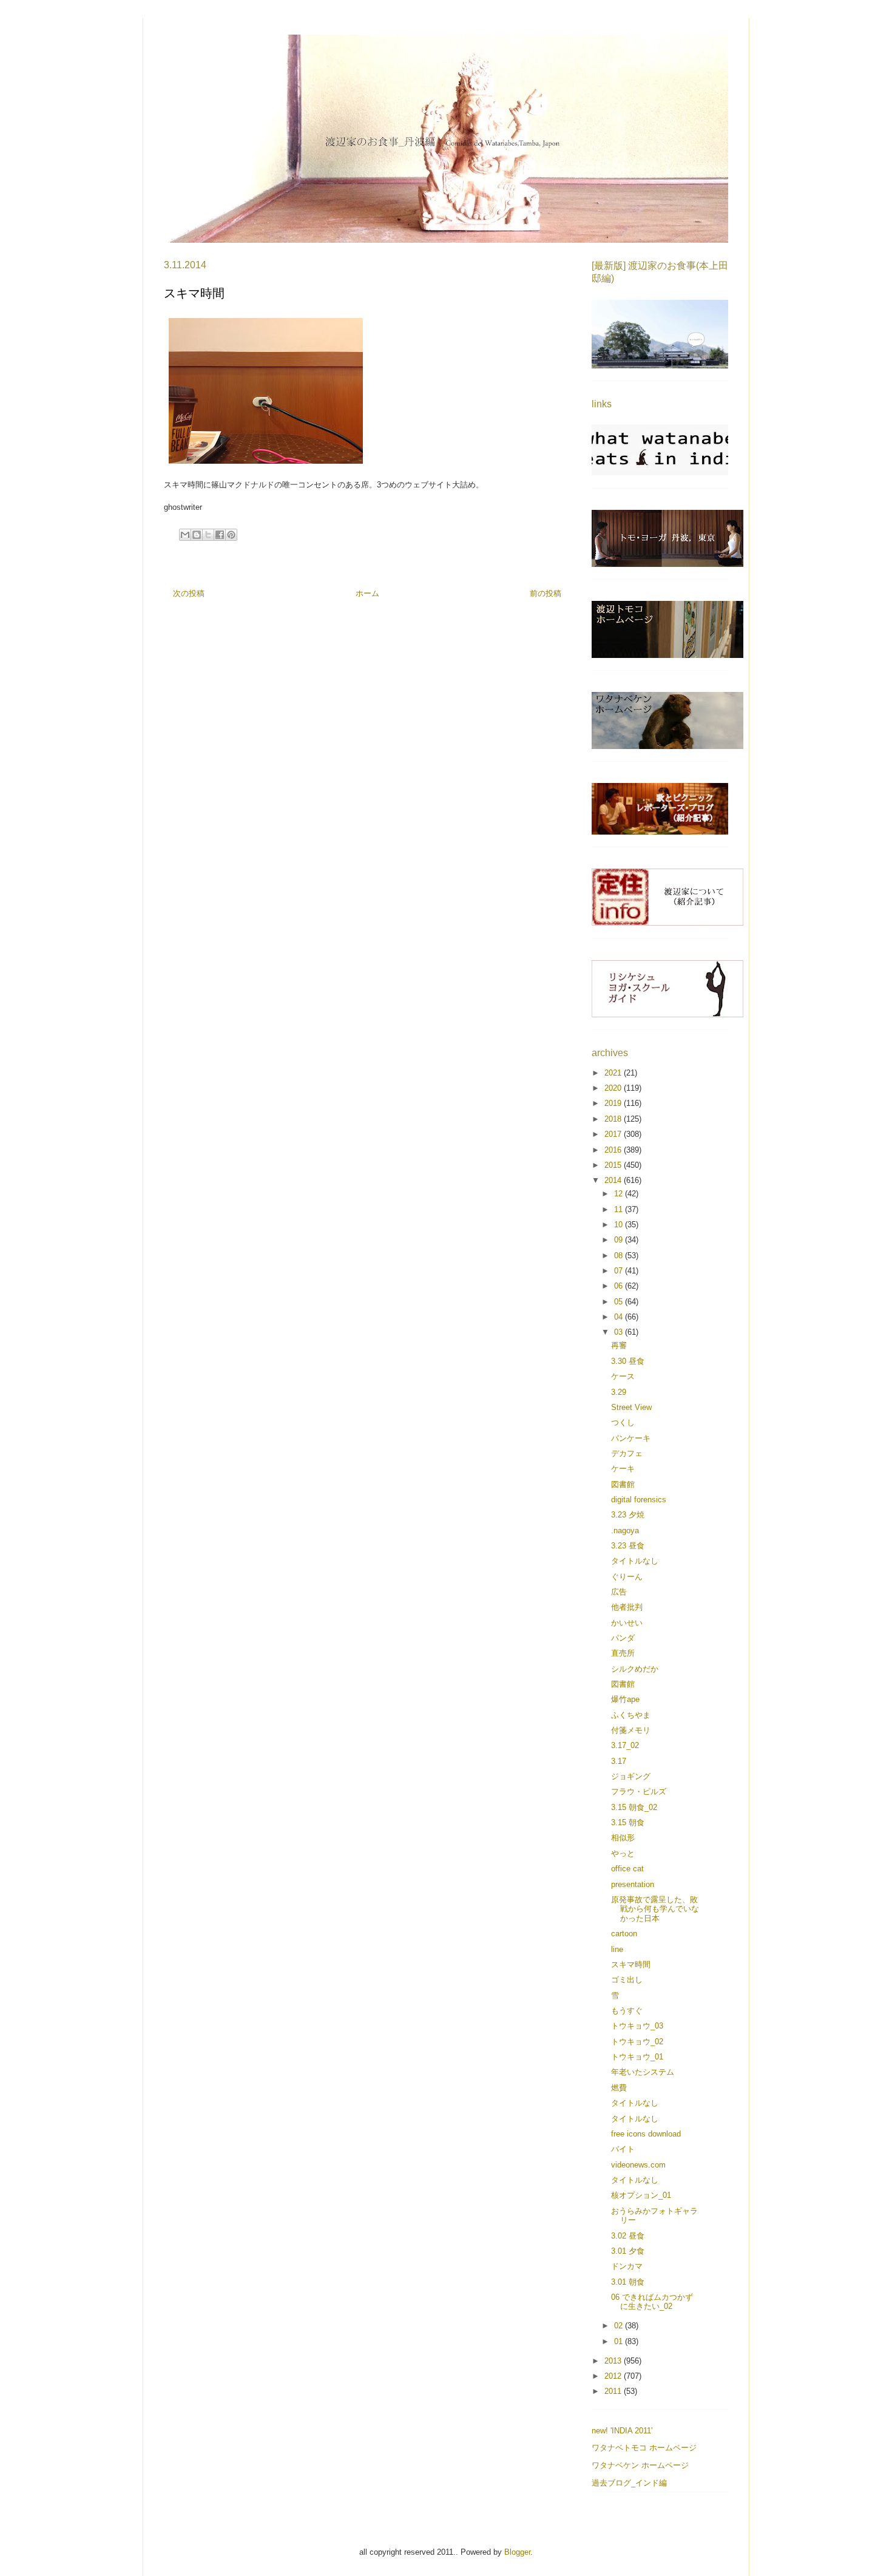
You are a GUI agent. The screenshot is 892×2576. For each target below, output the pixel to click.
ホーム (367, 593)
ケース (623, 1376)
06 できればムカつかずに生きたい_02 (652, 2302)
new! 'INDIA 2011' (622, 2431)
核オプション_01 (641, 2195)
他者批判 (627, 1607)
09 (620, 1240)
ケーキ (623, 1469)
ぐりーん (627, 1577)
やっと (623, 1853)
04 (620, 1317)
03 (620, 1332)
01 (620, 2341)
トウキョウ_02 (637, 2042)
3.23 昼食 (628, 1546)
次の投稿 (189, 593)
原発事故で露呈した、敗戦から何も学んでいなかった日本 (655, 1909)
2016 (614, 1150)
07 (620, 1271)
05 (620, 1302)
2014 (614, 1180)
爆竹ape (625, 1699)
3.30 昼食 (628, 1361)
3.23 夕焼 (628, 1515)
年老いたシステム (643, 2072)
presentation (633, 1884)
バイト (623, 2149)
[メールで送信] (185, 535)
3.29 (619, 1392)
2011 (614, 2391)
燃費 (619, 2088)
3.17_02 (625, 1745)
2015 (614, 1165)
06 (620, 1286)
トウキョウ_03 (637, 2026)
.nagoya (625, 1530)
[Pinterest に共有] (231, 535)
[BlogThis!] (197, 535)
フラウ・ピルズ (639, 1791)
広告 (619, 1592)
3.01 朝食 (628, 2282)
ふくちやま (631, 1715)
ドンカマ (627, 2266)
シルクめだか (635, 1669)
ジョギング (631, 1776)
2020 (614, 1088)
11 (620, 1209)
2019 (614, 1103)
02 (620, 2326)
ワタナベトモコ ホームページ (644, 2448)
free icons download (646, 2134)
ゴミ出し (627, 1980)
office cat (627, 1869)
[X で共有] (208, 535)
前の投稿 (546, 593)
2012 (614, 2376)
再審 (619, 1345)
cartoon (624, 1934)
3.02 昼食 (628, 2236)
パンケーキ (631, 1438)
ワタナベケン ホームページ (640, 2465)
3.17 (619, 1761)
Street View (631, 1407)
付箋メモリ (631, 1730)
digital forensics (639, 1500)
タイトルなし (635, 1561)
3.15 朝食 (628, 1822)
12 (620, 1194)
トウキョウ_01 (637, 2057)
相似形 (623, 1838)
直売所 (623, 1653)
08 (620, 1256)
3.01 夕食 (628, 2251)
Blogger (517, 2552)
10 (620, 1225)
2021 (614, 1073)
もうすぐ (627, 2011)
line (617, 1949)
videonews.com (638, 2165)
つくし (623, 1422)
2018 (614, 1119)
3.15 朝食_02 (634, 1807)
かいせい (627, 1623)
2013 (614, 2361)
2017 (614, 1134)
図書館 (623, 1484)
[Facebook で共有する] (220, 535)
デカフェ (627, 1453)
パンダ (623, 1638)
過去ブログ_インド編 (629, 2483)
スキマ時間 (631, 1964)
